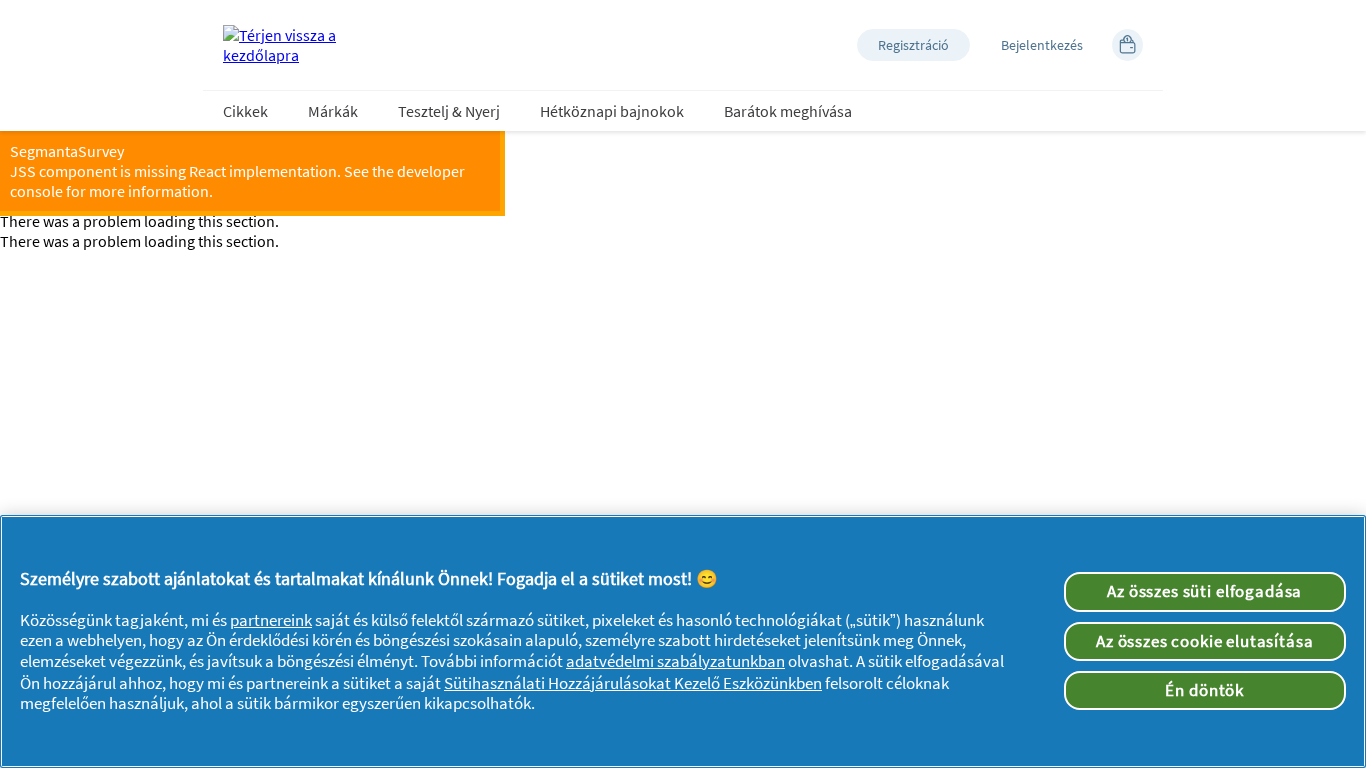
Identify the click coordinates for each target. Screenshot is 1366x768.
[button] (913, 45)
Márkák (333, 111)
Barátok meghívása (788, 111)
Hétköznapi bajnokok (612, 111)
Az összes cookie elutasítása (1205, 641)
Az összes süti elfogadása (1204, 591)
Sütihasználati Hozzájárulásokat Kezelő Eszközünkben (633, 683)
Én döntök (1204, 690)
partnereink (271, 620)
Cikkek (245, 111)
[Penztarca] (1127, 45)
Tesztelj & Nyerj (449, 111)
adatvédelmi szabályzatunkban (675, 661)
